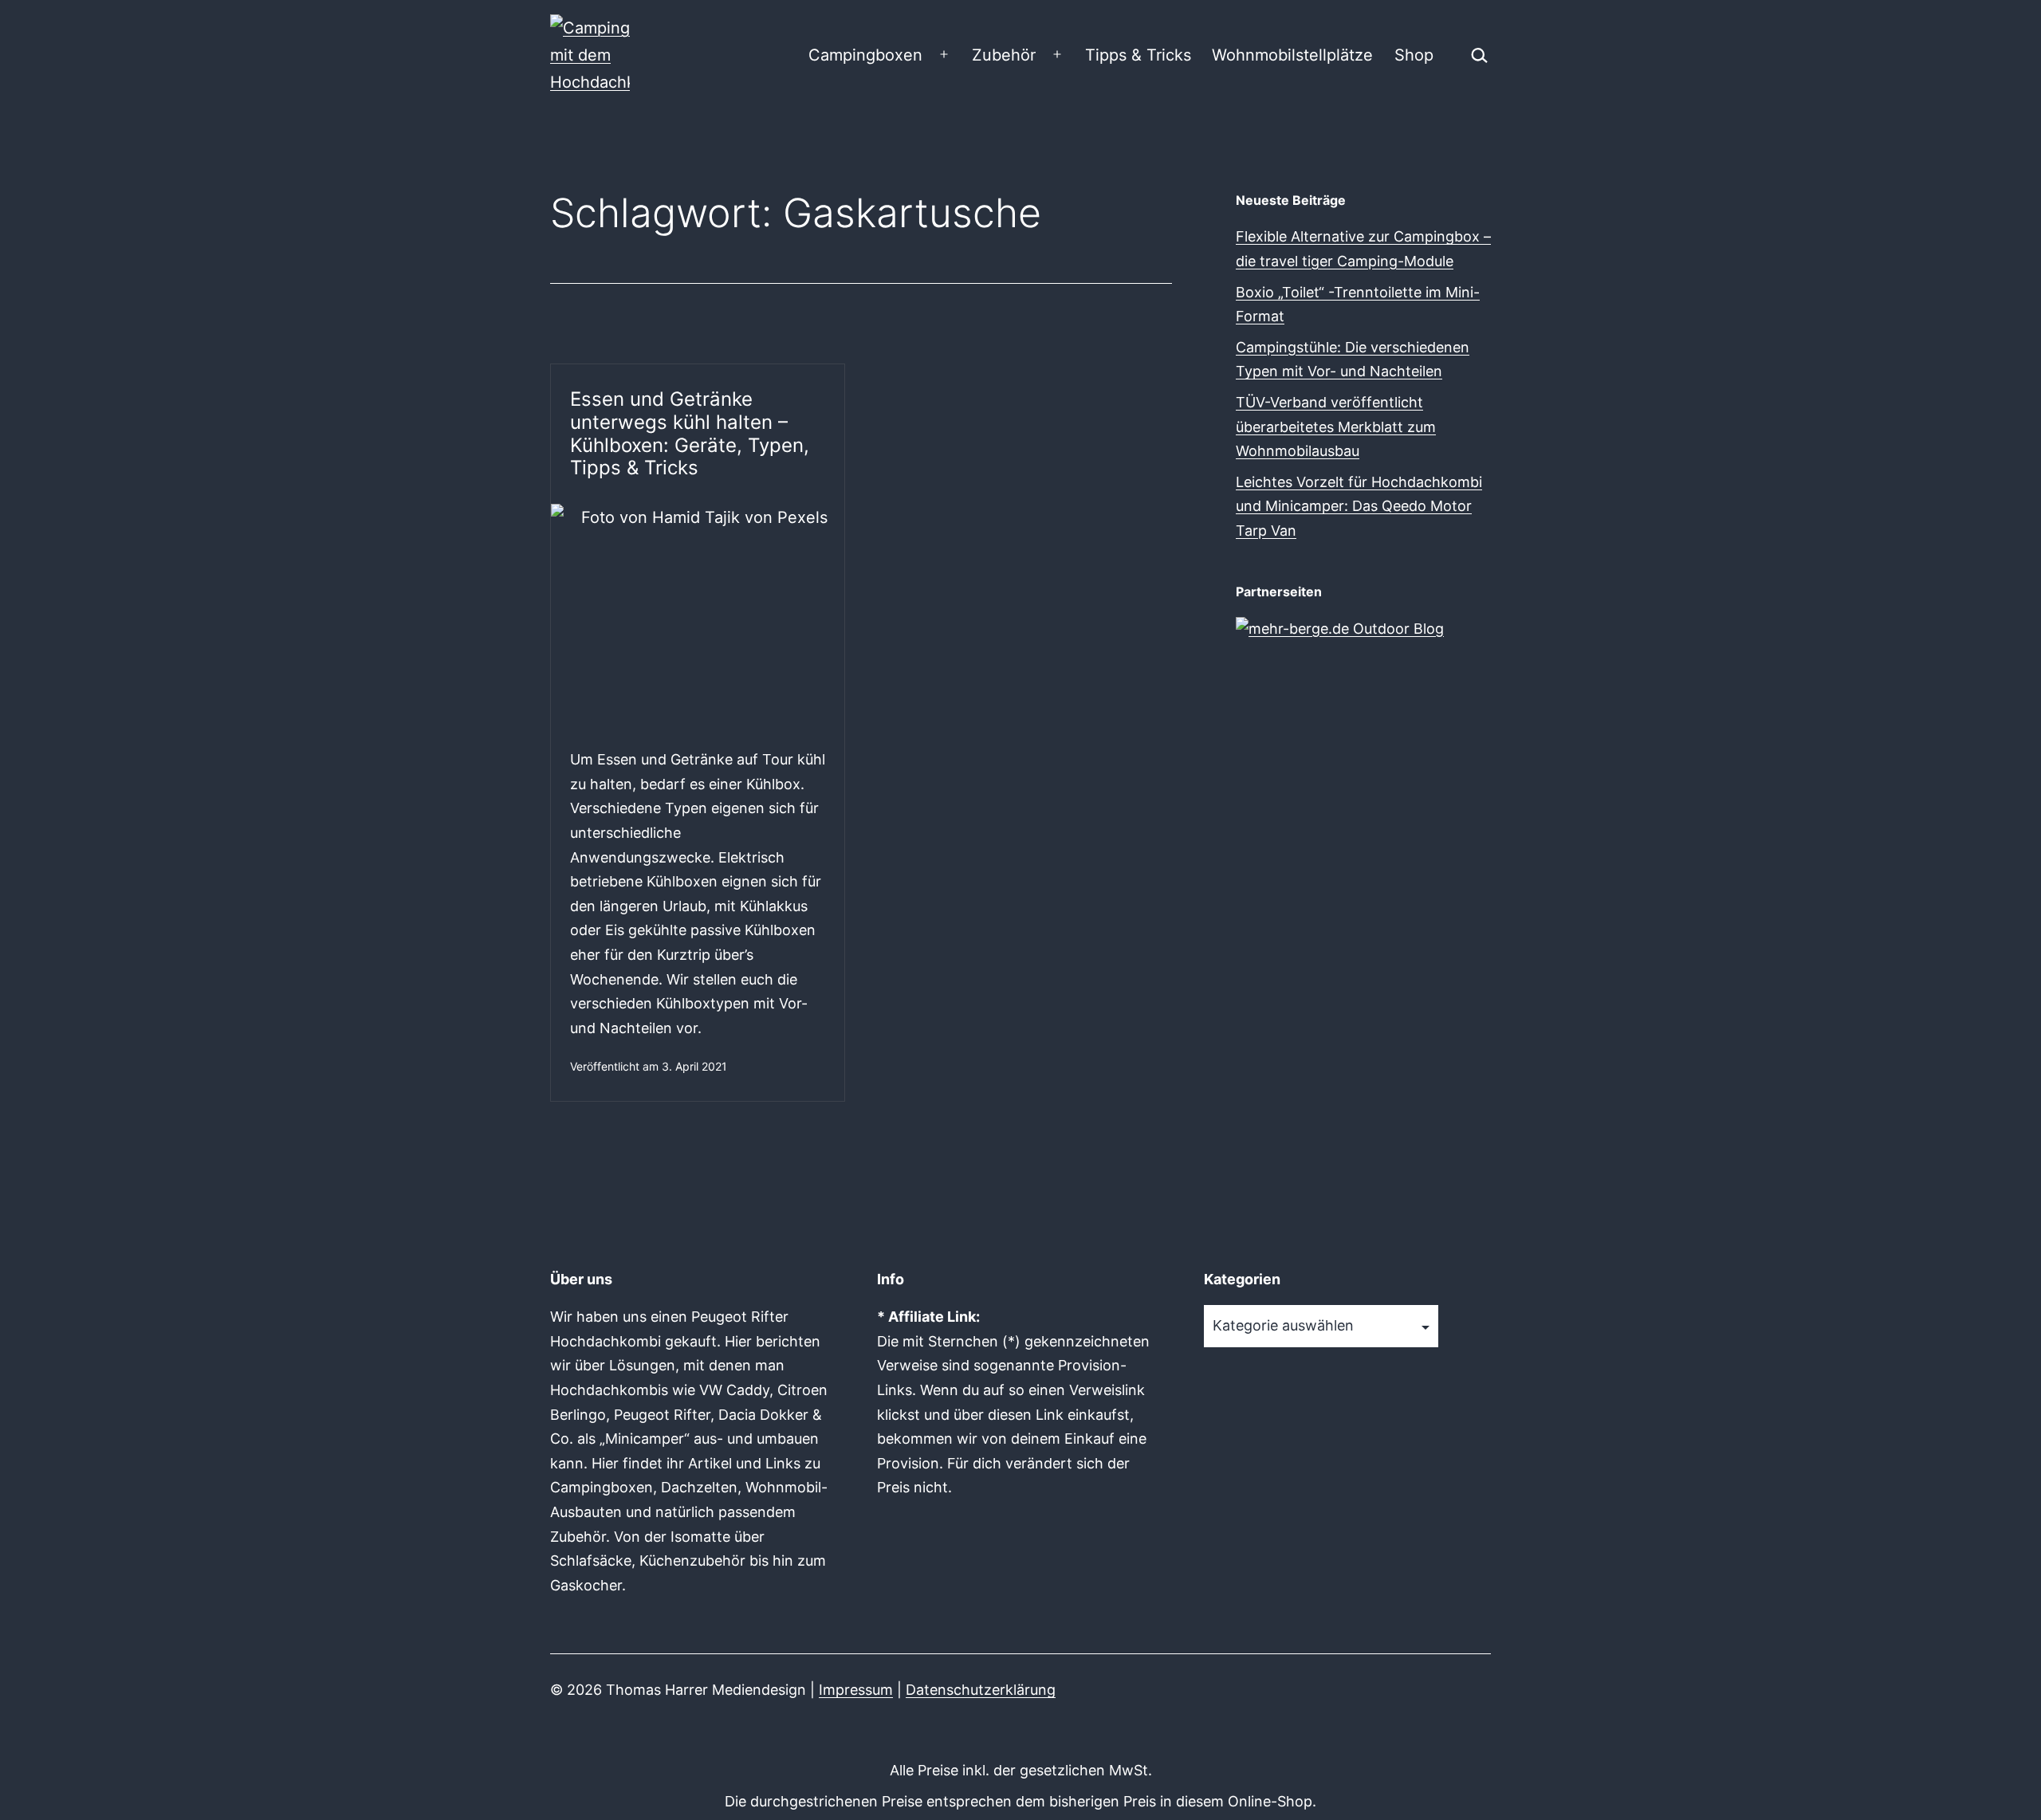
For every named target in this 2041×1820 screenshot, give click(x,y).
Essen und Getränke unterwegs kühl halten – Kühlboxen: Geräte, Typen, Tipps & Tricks (690, 433)
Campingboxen (865, 55)
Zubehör (1004, 55)
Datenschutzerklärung (981, 1690)
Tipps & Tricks (1138, 55)
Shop (1414, 55)
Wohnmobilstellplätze (1292, 55)
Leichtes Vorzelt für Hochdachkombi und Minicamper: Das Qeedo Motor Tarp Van (1359, 506)
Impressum (856, 1690)
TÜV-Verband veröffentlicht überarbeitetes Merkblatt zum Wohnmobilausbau (1336, 427)
